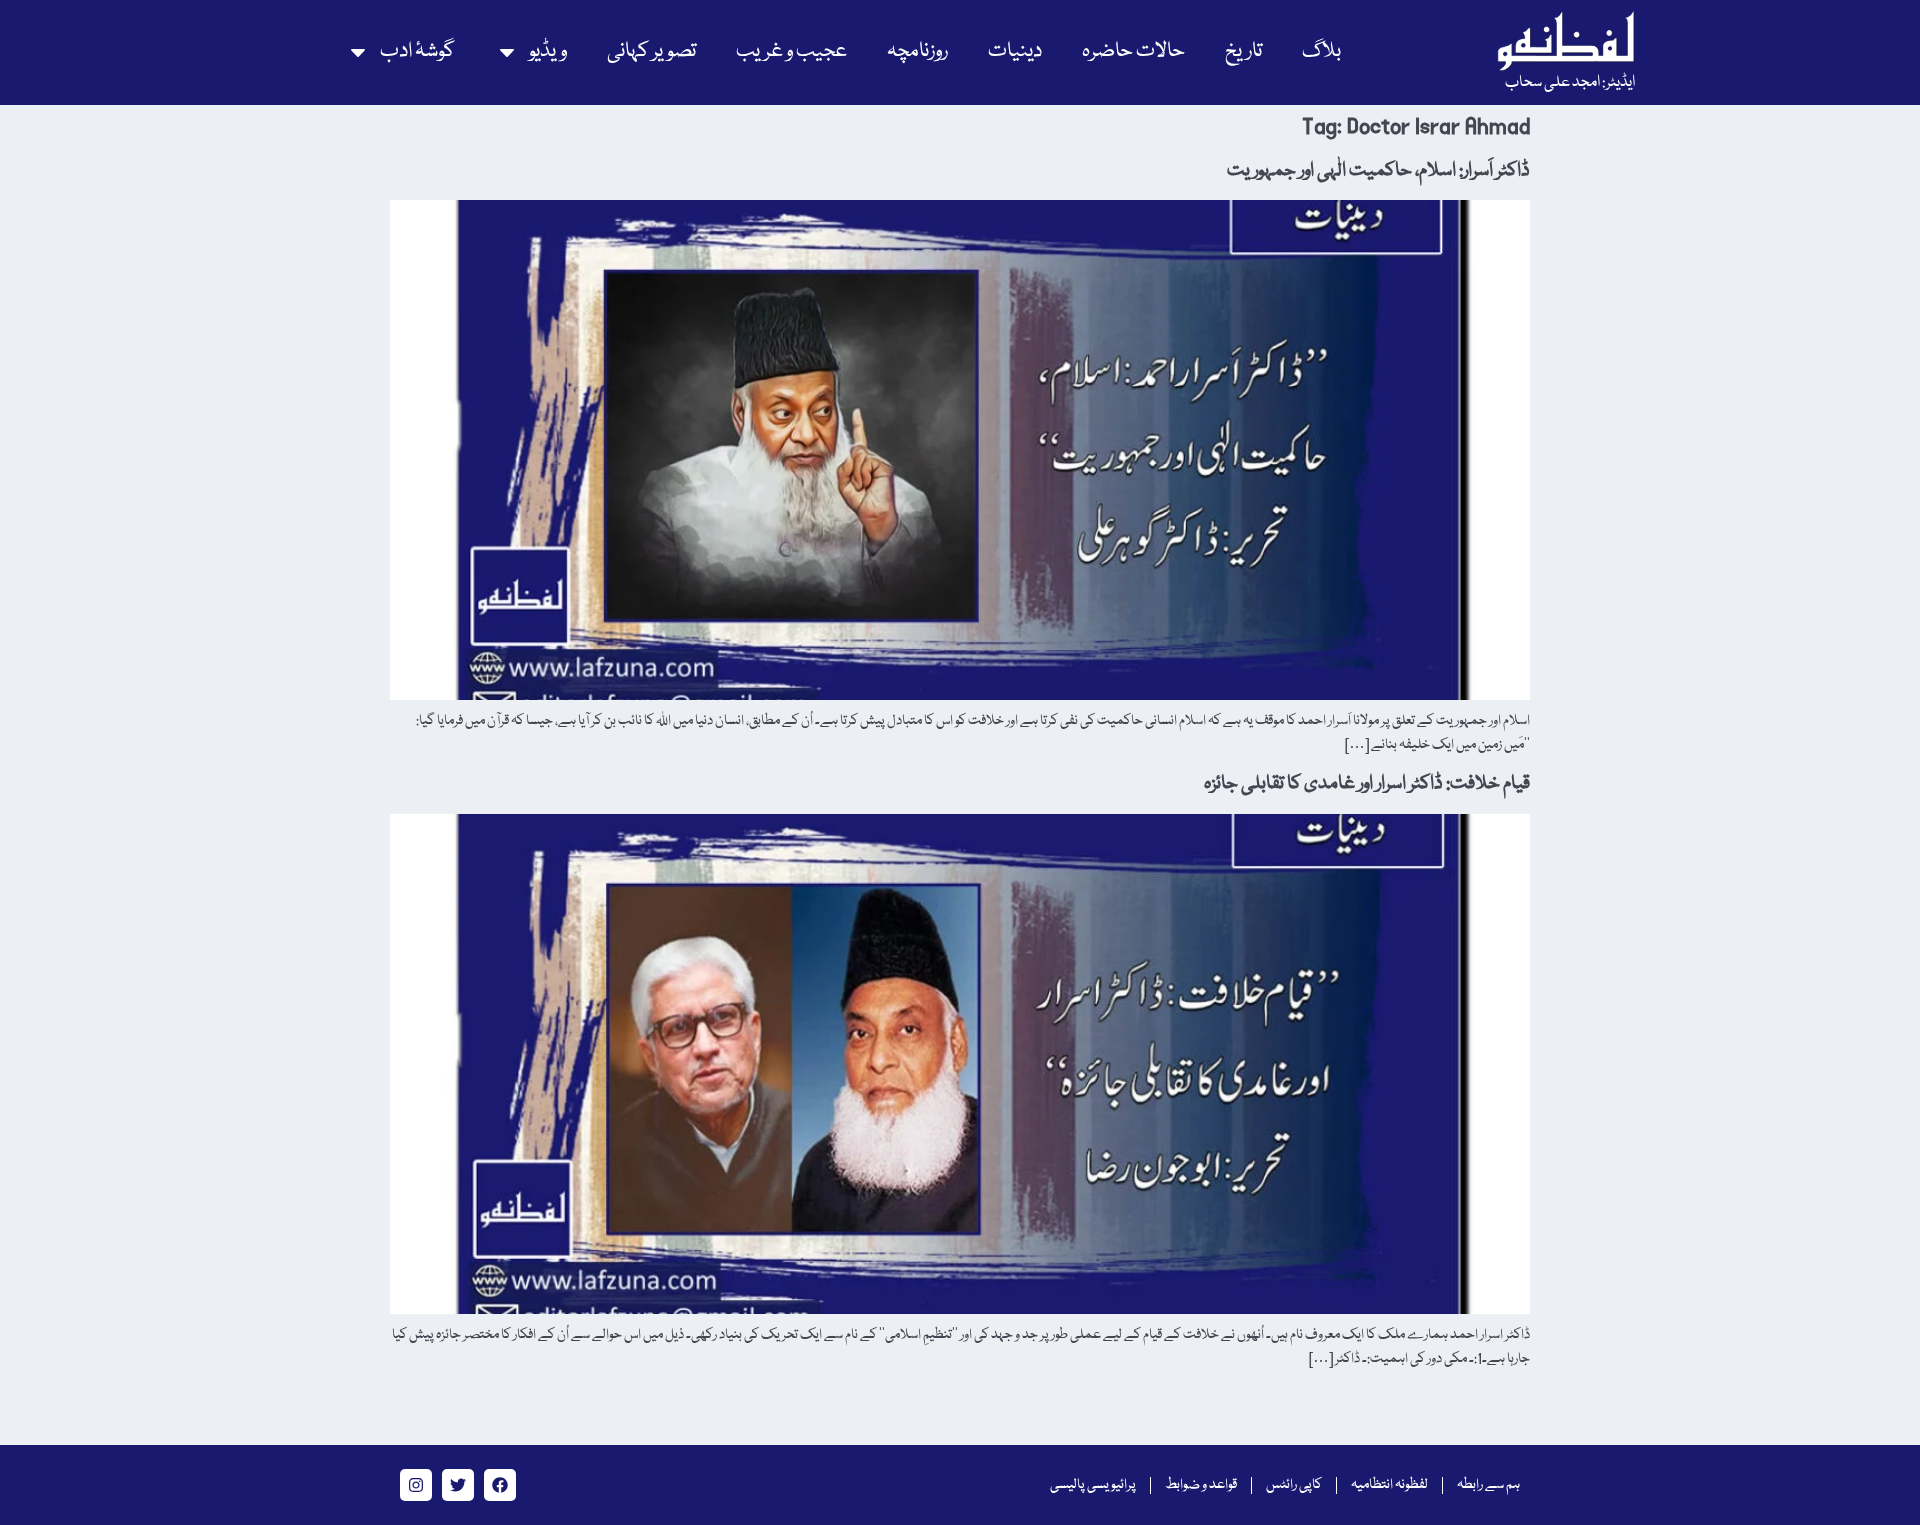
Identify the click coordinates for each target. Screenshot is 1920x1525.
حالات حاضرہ (1133, 51)
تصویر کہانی (651, 51)
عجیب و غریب (791, 51)
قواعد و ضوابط (1201, 1485)
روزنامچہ (917, 51)
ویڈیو (548, 51)
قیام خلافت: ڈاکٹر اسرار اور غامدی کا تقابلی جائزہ (1367, 784)
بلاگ (1321, 51)
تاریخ (1243, 51)
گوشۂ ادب (417, 51)
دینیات (1015, 51)
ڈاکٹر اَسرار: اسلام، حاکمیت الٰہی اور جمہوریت (1378, 171)
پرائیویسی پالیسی (1093, 1485)
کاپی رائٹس (1294, 1485)
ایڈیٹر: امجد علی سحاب (1570, 83)
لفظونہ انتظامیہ (1389, 1485)
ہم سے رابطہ (1488, 1485)
